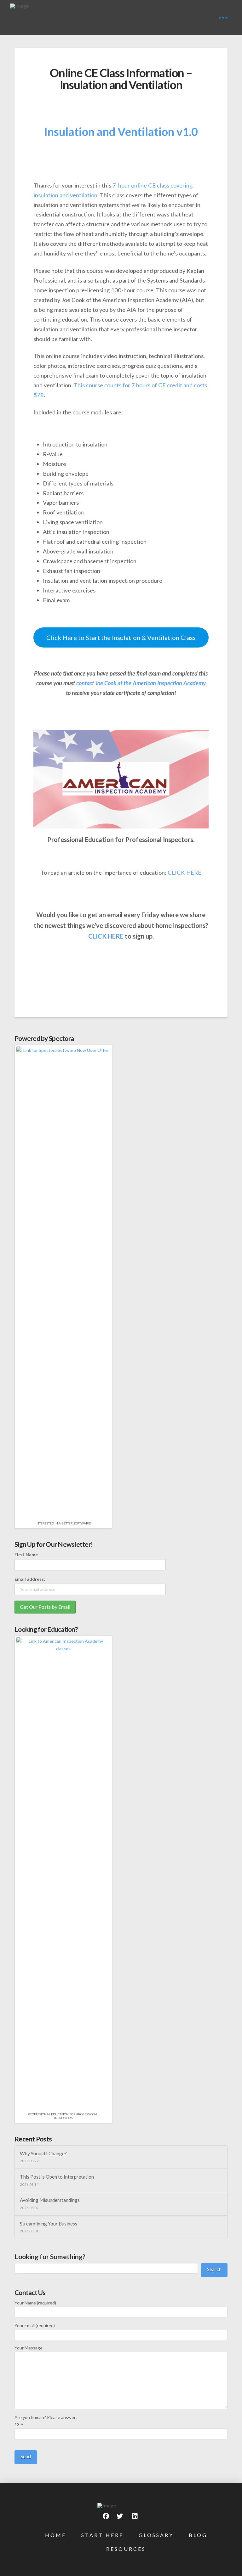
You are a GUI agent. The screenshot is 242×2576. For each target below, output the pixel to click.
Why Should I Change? (43, 2153)
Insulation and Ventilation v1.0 (121, 132)
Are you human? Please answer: (46, 2421)
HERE (116, 936)
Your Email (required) (35, 2325)
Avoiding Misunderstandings (50, 2200)
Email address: (30, 1579)
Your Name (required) (35, 2303)
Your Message (29, 2348)
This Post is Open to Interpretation (57, 2177)
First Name (26, 1555)
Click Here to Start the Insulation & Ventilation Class (121, 637)
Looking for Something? (50, 2256)
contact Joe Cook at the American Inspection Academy (141, 683)
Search (214, 2269)
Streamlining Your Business (49, 2224)
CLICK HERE (184, 873)
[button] (223, 18)
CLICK (97, 936)
